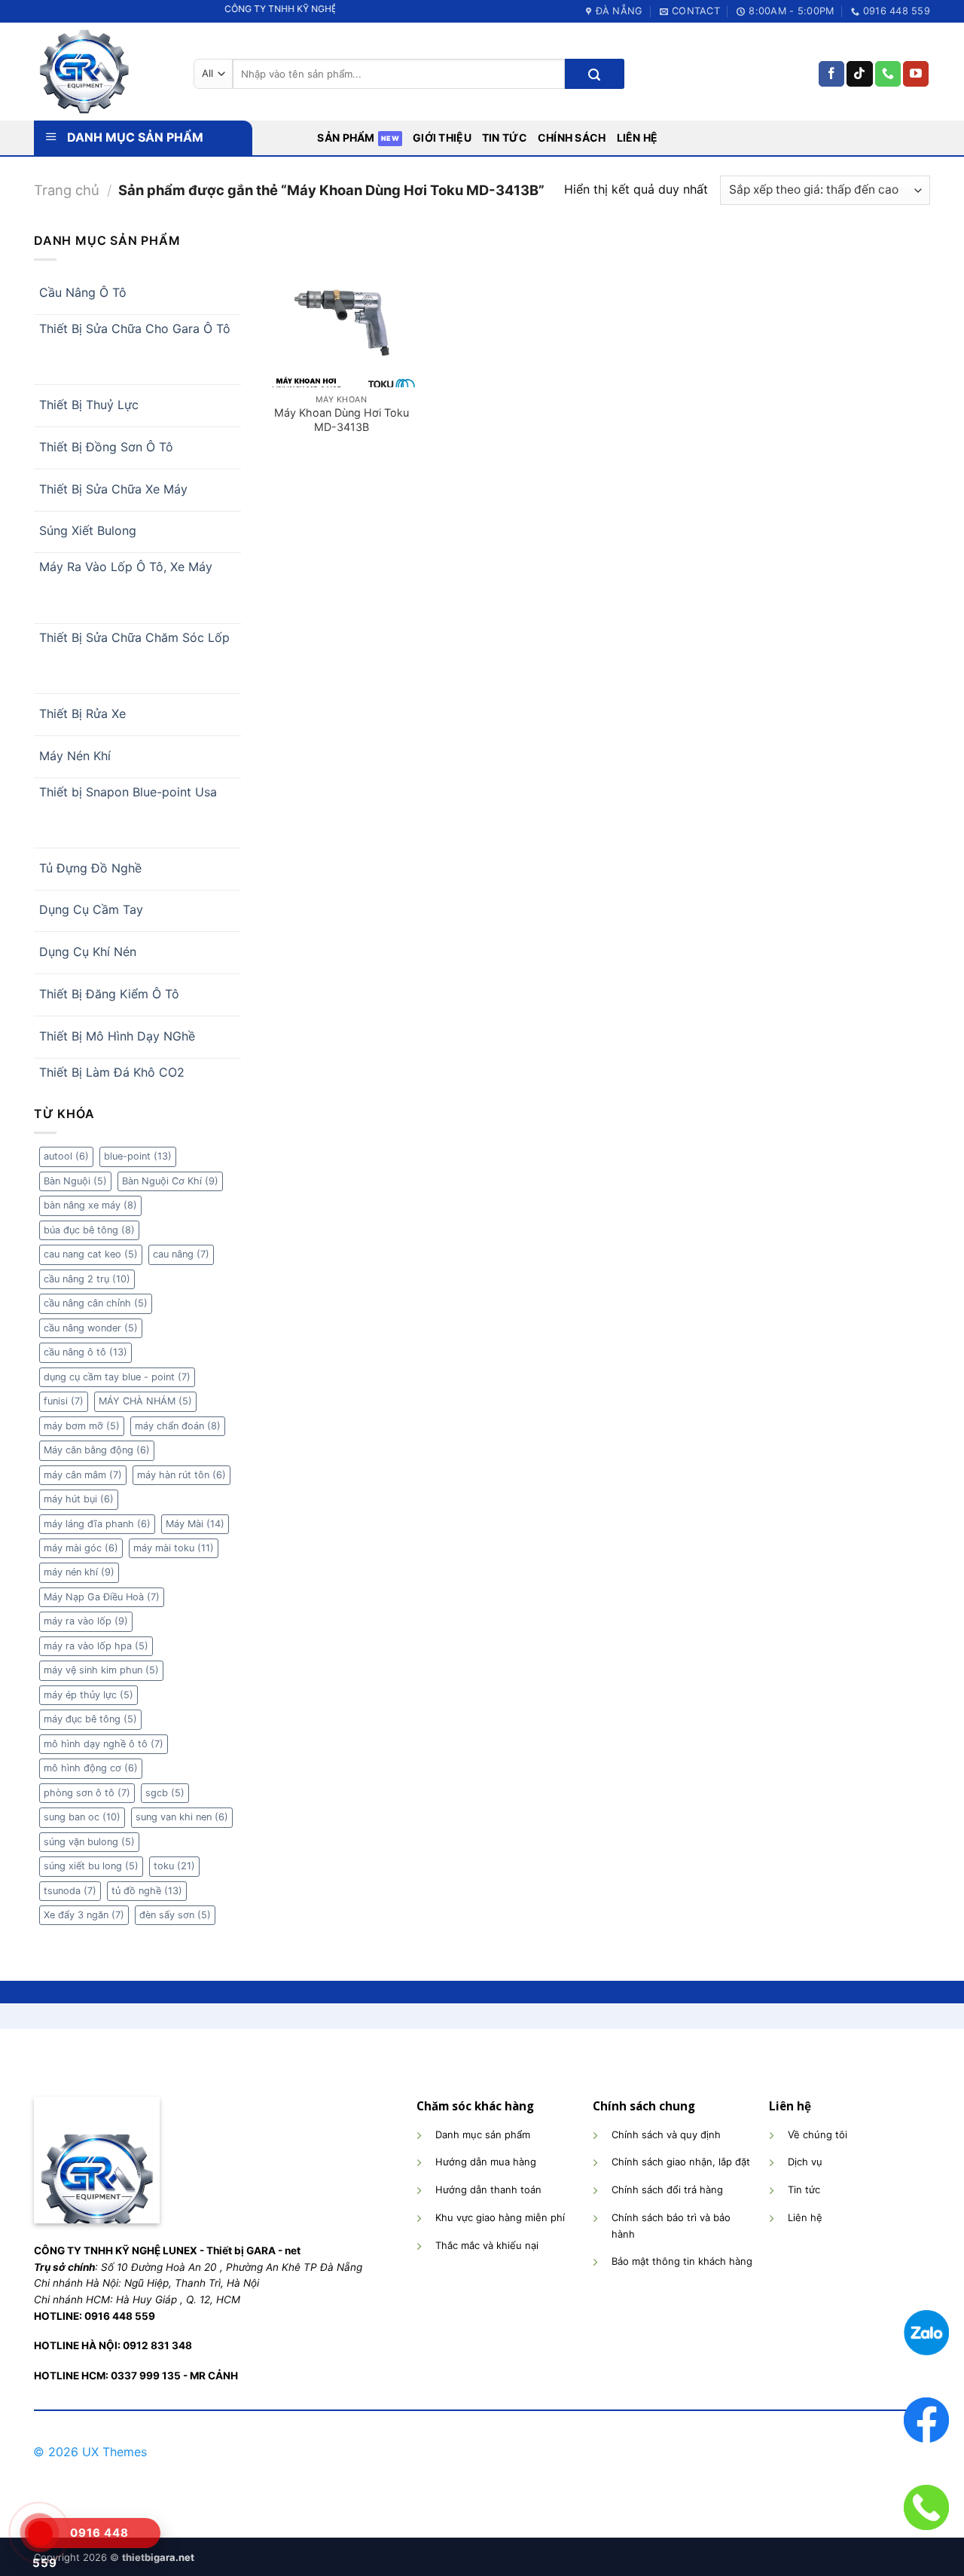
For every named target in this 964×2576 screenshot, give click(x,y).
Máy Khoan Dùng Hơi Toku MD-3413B (342, 420)
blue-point (138, 1156)
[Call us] (888, 74)
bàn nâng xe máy (90, 1205)
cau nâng (181, 1254)
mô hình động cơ (91, 1768)
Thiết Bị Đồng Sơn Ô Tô (106, 447)
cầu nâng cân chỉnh (96, 1303)
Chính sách (572, 138)
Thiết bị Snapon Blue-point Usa (128, 792)
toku (174, 1866)
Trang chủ (67, 190)
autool (66, 1156)
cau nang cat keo (91, 1254)
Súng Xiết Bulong (88, 530)
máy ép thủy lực (88, 1695)
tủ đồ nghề (147, 1891)
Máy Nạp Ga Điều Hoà (102, 1597)
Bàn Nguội (75, 1181)
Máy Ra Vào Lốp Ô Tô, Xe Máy (126, 567)
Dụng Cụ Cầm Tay (91, 909)
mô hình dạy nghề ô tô (104, 1744)
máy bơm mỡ (82, 1426)
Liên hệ (638, 138)
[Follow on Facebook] (831, 74)
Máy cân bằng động (97, 1450)
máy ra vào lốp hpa (96, 1646)
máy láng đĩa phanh (97, 1524)
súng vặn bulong (89, 1842)
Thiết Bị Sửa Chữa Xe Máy (113, 489)
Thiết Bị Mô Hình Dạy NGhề (117, 1036)
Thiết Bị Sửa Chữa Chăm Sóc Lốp (134, 637)
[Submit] (594, 74)
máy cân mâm (83, 1475)
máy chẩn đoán (178, 1426)
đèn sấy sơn (175, 1915)
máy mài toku (174, 1548)
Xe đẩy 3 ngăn (84, 1915)
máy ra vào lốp (86, 1621)
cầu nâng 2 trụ (87, 1279)
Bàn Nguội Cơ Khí (170, 1181)
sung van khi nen (182, 1817)
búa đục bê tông (89, 1230)
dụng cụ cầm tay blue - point (117, 1377)
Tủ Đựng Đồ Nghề (90, 868)
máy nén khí (79, 1572)
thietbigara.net (158, 2557)
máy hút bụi (79, 1499)
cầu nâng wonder (91, 1328)
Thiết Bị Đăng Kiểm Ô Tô (109, 994)
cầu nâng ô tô (85, 1352)
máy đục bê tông (90, 1719)
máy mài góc (81, 1548)
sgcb (165, 1793)
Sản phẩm (346, 138)
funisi (64, 1401)
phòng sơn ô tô (87, 1793)
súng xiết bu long (91, 1866)
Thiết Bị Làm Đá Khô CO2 (112, 1072)
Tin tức (505, 138)
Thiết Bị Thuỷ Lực (89, 405)
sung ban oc (82, 1817)
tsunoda (70, 1891)
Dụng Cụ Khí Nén (88, 952)
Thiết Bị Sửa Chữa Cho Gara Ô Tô (135, 328)
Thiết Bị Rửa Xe (82, 714)
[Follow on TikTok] (859, 74)
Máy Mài (195, 1524)
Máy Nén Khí (75, 756)
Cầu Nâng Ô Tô (83, 292)
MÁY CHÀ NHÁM (145, 1401)
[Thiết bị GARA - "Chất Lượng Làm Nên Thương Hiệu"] (102, 72)
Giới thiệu (442, 138)
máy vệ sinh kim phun (101, 1670)
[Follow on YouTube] (916, 74)
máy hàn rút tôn (182, 1475)
